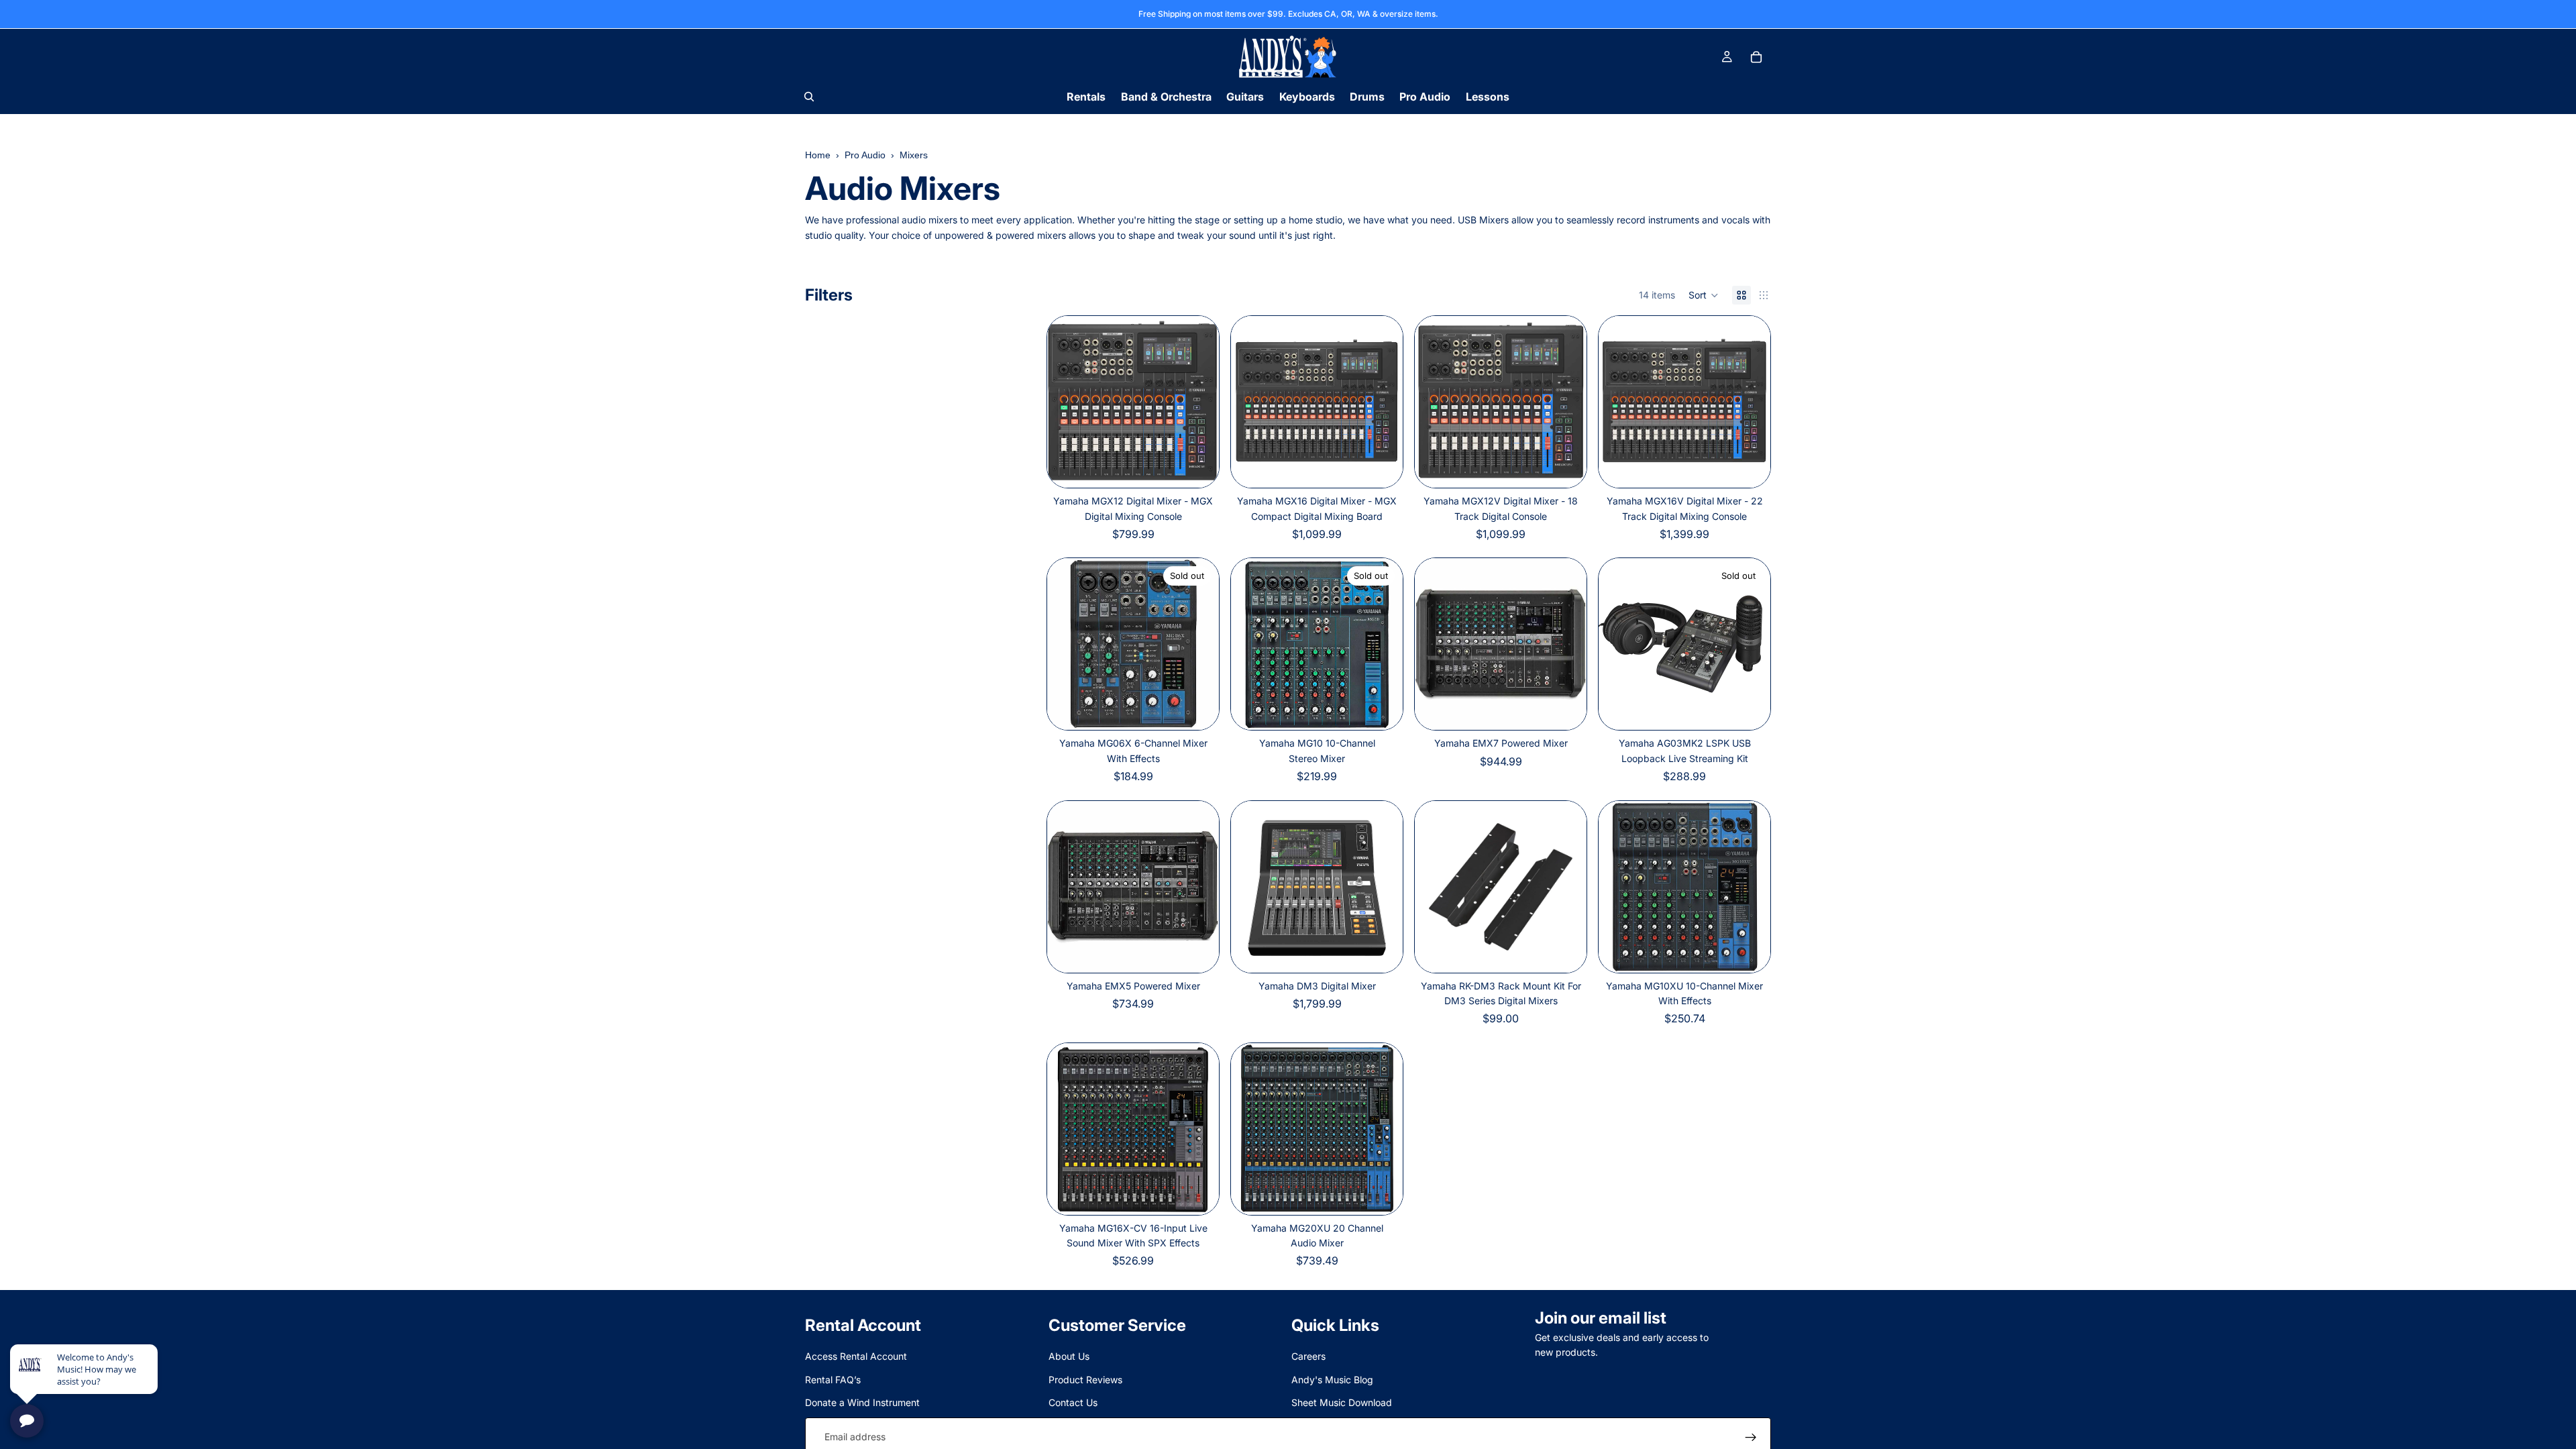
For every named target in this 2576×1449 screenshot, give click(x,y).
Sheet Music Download (1342, 1402)
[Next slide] (1199, 402)
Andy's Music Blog (1332, 1380)
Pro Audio (865, 155)
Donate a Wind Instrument (862, 1402)
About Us (1069, 1356)
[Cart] (1756, 57)
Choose (1210, 467)
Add (1577, 709)
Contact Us (1073, 1402)
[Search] (809, 97)
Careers (1308, 1356)
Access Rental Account (856, 1356)
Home (818, 155)
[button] (1704, 295)
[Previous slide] (1067, 402)
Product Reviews (1085, 1380)
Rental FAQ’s (833, 1380)
